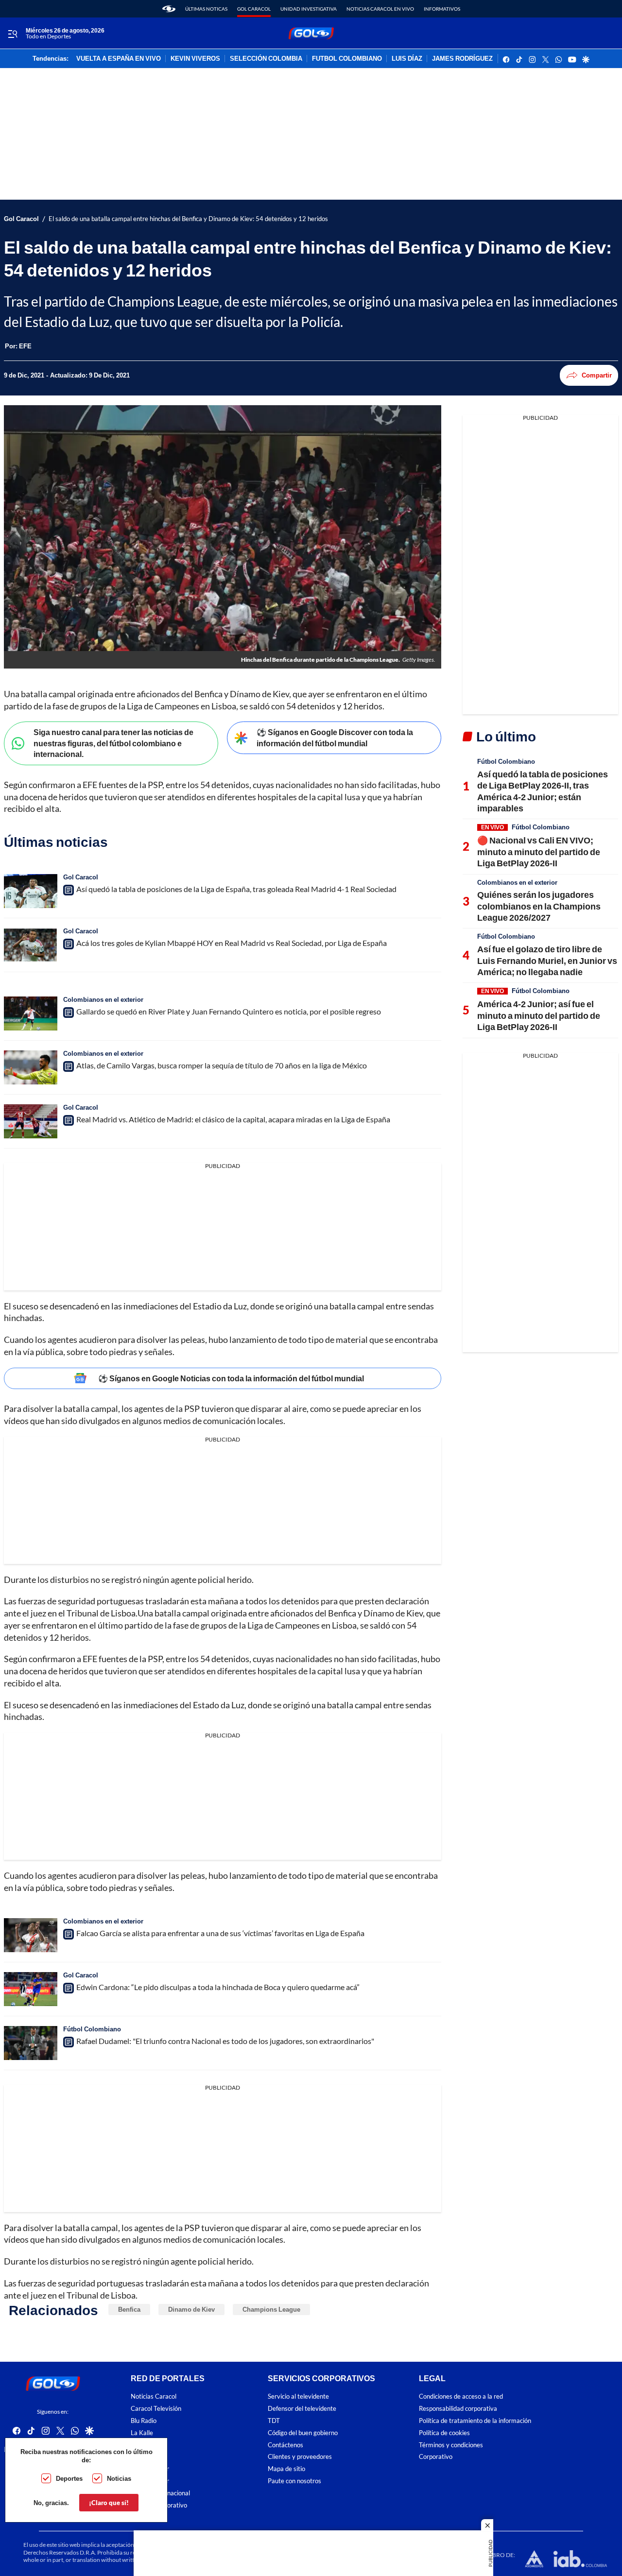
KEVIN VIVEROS (195, 59)
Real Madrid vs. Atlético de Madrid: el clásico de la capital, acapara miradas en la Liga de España (233, 1119)
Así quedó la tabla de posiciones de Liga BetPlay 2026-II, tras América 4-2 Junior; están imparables (543, 791)
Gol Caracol (254, 9)
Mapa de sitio (286, 2469)
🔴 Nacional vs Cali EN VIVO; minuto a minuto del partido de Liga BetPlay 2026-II (539, 851)
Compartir (597, 375)
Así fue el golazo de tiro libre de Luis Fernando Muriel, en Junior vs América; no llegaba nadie (547, 960)
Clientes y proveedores (300, 2457)
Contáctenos (285, 2445)
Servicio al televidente (298, 2397)
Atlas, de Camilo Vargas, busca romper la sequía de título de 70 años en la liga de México (222, 1065)
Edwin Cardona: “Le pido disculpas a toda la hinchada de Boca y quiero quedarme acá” (218, 1987)
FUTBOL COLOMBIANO (347, 59)
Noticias (119, 2478)
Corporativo (436, 2457)
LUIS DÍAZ (407, 59)
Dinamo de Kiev (191, 2309)
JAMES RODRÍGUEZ (462, 59)
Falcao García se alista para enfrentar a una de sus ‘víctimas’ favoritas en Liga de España (220, 1933)
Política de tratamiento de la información (475, 2421)
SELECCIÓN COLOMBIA (266, 59)
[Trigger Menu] (12, 34)
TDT (274, 2421)
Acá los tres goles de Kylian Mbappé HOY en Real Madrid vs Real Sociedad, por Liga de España (232, 943)
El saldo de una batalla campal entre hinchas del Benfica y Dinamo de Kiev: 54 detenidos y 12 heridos (188, 219)
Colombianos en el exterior (103, 999)
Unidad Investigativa (309, 9)
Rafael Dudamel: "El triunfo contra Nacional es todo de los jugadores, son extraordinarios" (225, 2041)
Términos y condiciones (451, 2445)
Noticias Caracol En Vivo (380, 9)
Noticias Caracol (154, 2397)
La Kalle (142, 2433)
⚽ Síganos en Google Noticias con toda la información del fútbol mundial (231, 1378)
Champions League (271, 2309)
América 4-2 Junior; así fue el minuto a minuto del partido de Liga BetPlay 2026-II (539, 1015)
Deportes (69, 2478)
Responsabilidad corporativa (458, 2409)
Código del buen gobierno (303, 2433)
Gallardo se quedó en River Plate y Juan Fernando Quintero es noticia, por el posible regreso (229, 1011)
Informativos (442, 9)
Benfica (129, 2309)
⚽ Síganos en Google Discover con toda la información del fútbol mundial (335, 738)
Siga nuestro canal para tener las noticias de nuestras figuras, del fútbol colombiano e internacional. (113, 743)
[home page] (169, 9)
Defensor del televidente (302, 2409)
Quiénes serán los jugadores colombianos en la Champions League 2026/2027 (539, 906)
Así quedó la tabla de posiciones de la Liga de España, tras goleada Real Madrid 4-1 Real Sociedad (236, 889)
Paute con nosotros (294, 2481)
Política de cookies (444, 2433)
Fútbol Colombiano (92, 2029)
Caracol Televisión (156, 2409)
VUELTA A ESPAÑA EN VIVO (119, 59)
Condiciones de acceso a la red (461, 2397)
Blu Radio (144, 2421)
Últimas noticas (206, 9)
